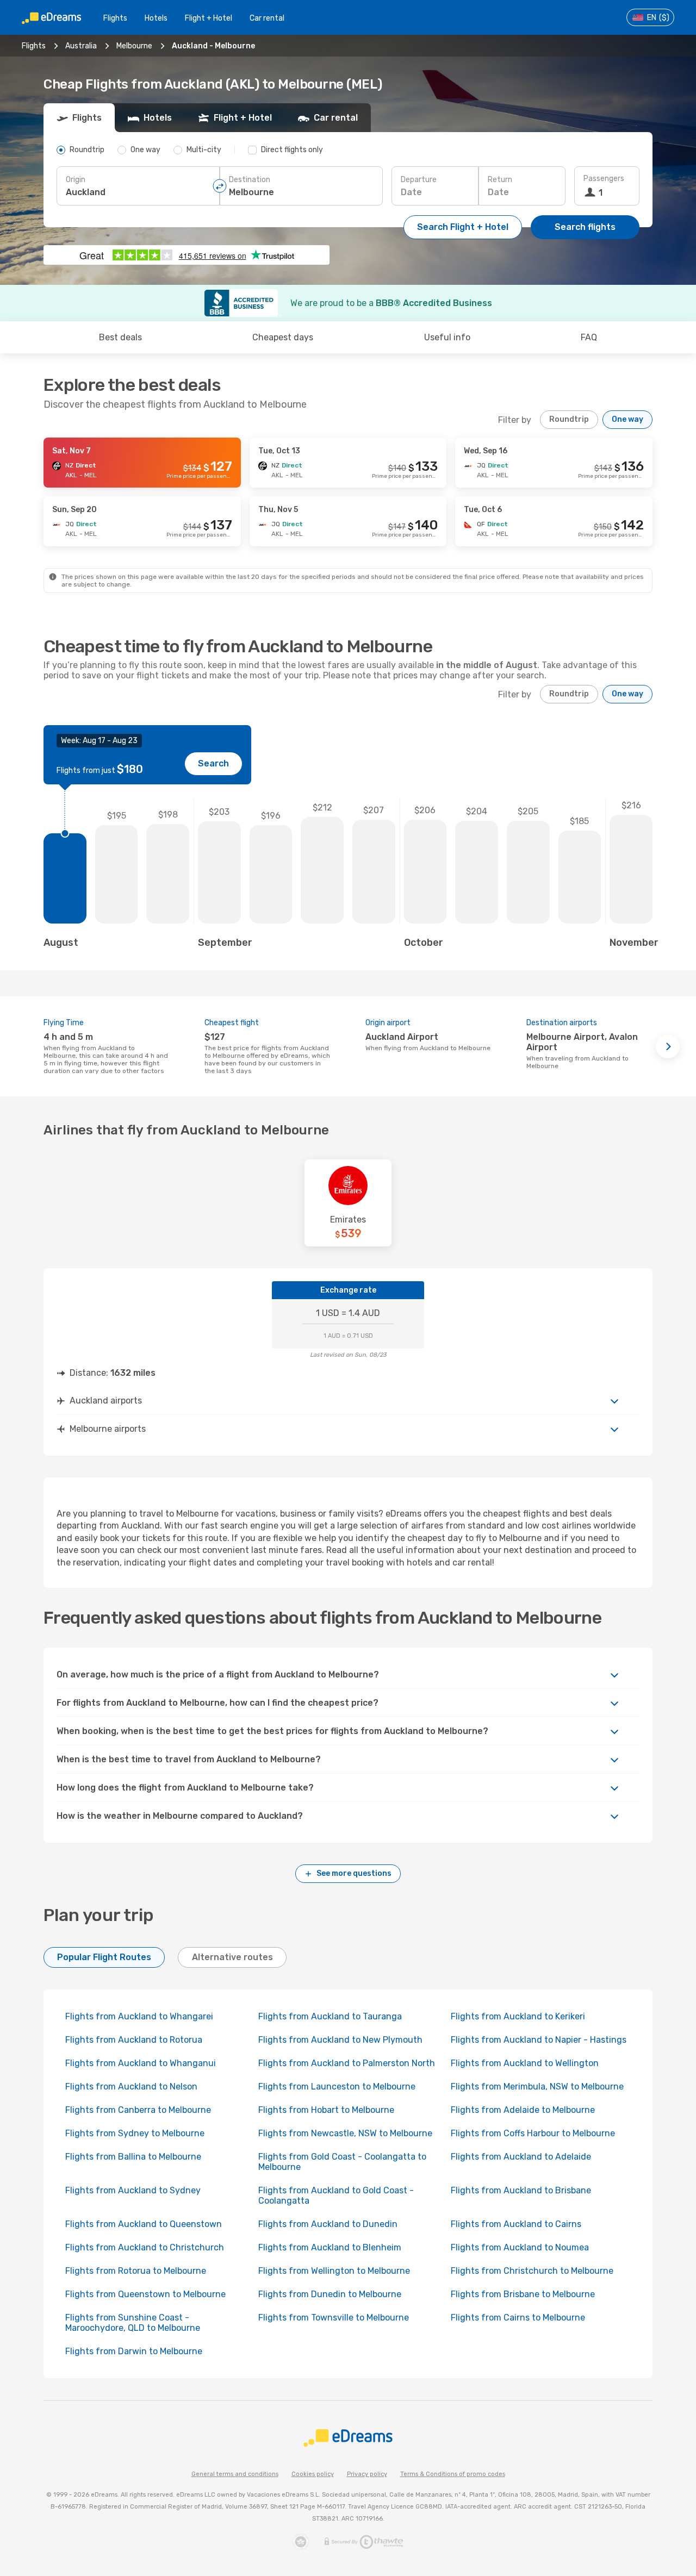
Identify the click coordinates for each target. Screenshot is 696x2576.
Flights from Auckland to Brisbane (521, 2190)
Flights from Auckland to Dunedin (328, 2224)
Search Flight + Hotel (463, 227)
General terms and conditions (235, 2474)
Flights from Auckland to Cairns (516, 2224)
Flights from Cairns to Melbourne (518, 2318)
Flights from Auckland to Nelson (131, 2087)
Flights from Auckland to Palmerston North (347, 2063)
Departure (419, 180)
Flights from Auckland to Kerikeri (518, 2016)
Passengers (604, 179)
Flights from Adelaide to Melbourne (523, 2110)
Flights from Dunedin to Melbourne (330, 2294)
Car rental (267, 18)
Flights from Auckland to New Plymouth (340, 2040)
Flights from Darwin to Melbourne (134, 2351)
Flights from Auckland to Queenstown (144, 2224)
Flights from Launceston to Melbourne (337, 2087)
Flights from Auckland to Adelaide (521, 2157)
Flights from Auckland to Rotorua (134, 2040)
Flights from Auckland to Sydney (133, 2190)
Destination (250, 180)
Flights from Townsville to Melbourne (334, 2318)
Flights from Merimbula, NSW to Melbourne (537, 2087)
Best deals (120, 337)
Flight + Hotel (209, 18)
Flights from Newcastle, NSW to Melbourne (345, 2133)
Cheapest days (283, 337)
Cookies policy (313, 2474)
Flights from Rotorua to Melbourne (136, 2271)
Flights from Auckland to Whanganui (141, 2063)
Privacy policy (367, 2474)
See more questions (354, 1873)
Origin (76, 180)
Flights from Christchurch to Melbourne (532, 2271)
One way (627, 419)
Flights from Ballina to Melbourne (133, 2157)
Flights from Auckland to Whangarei (139, 2016)
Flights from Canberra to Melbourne (138, 2110)
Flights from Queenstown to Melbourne (145, 2294)
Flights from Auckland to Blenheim (330, 2247)
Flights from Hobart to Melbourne (326, 2110)
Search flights (585, 227)
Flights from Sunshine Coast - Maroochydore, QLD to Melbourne (133, 2323)
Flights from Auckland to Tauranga (330, 2016)
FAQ (589, 337)
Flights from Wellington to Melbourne (334, 2271)
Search (213, 763)
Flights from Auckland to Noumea (520, 2247)
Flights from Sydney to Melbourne (135, 2133)
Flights (115, 18)
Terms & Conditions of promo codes (453, 2474)
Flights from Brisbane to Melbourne (523, 2294)
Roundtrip (569, 419)
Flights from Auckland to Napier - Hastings (539, 2040)
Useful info (447, 337)
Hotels (156, 18)
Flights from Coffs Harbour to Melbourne (533, 2133)
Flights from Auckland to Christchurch (145, 2247)
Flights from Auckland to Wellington (525, 2063)
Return (500, 180)
